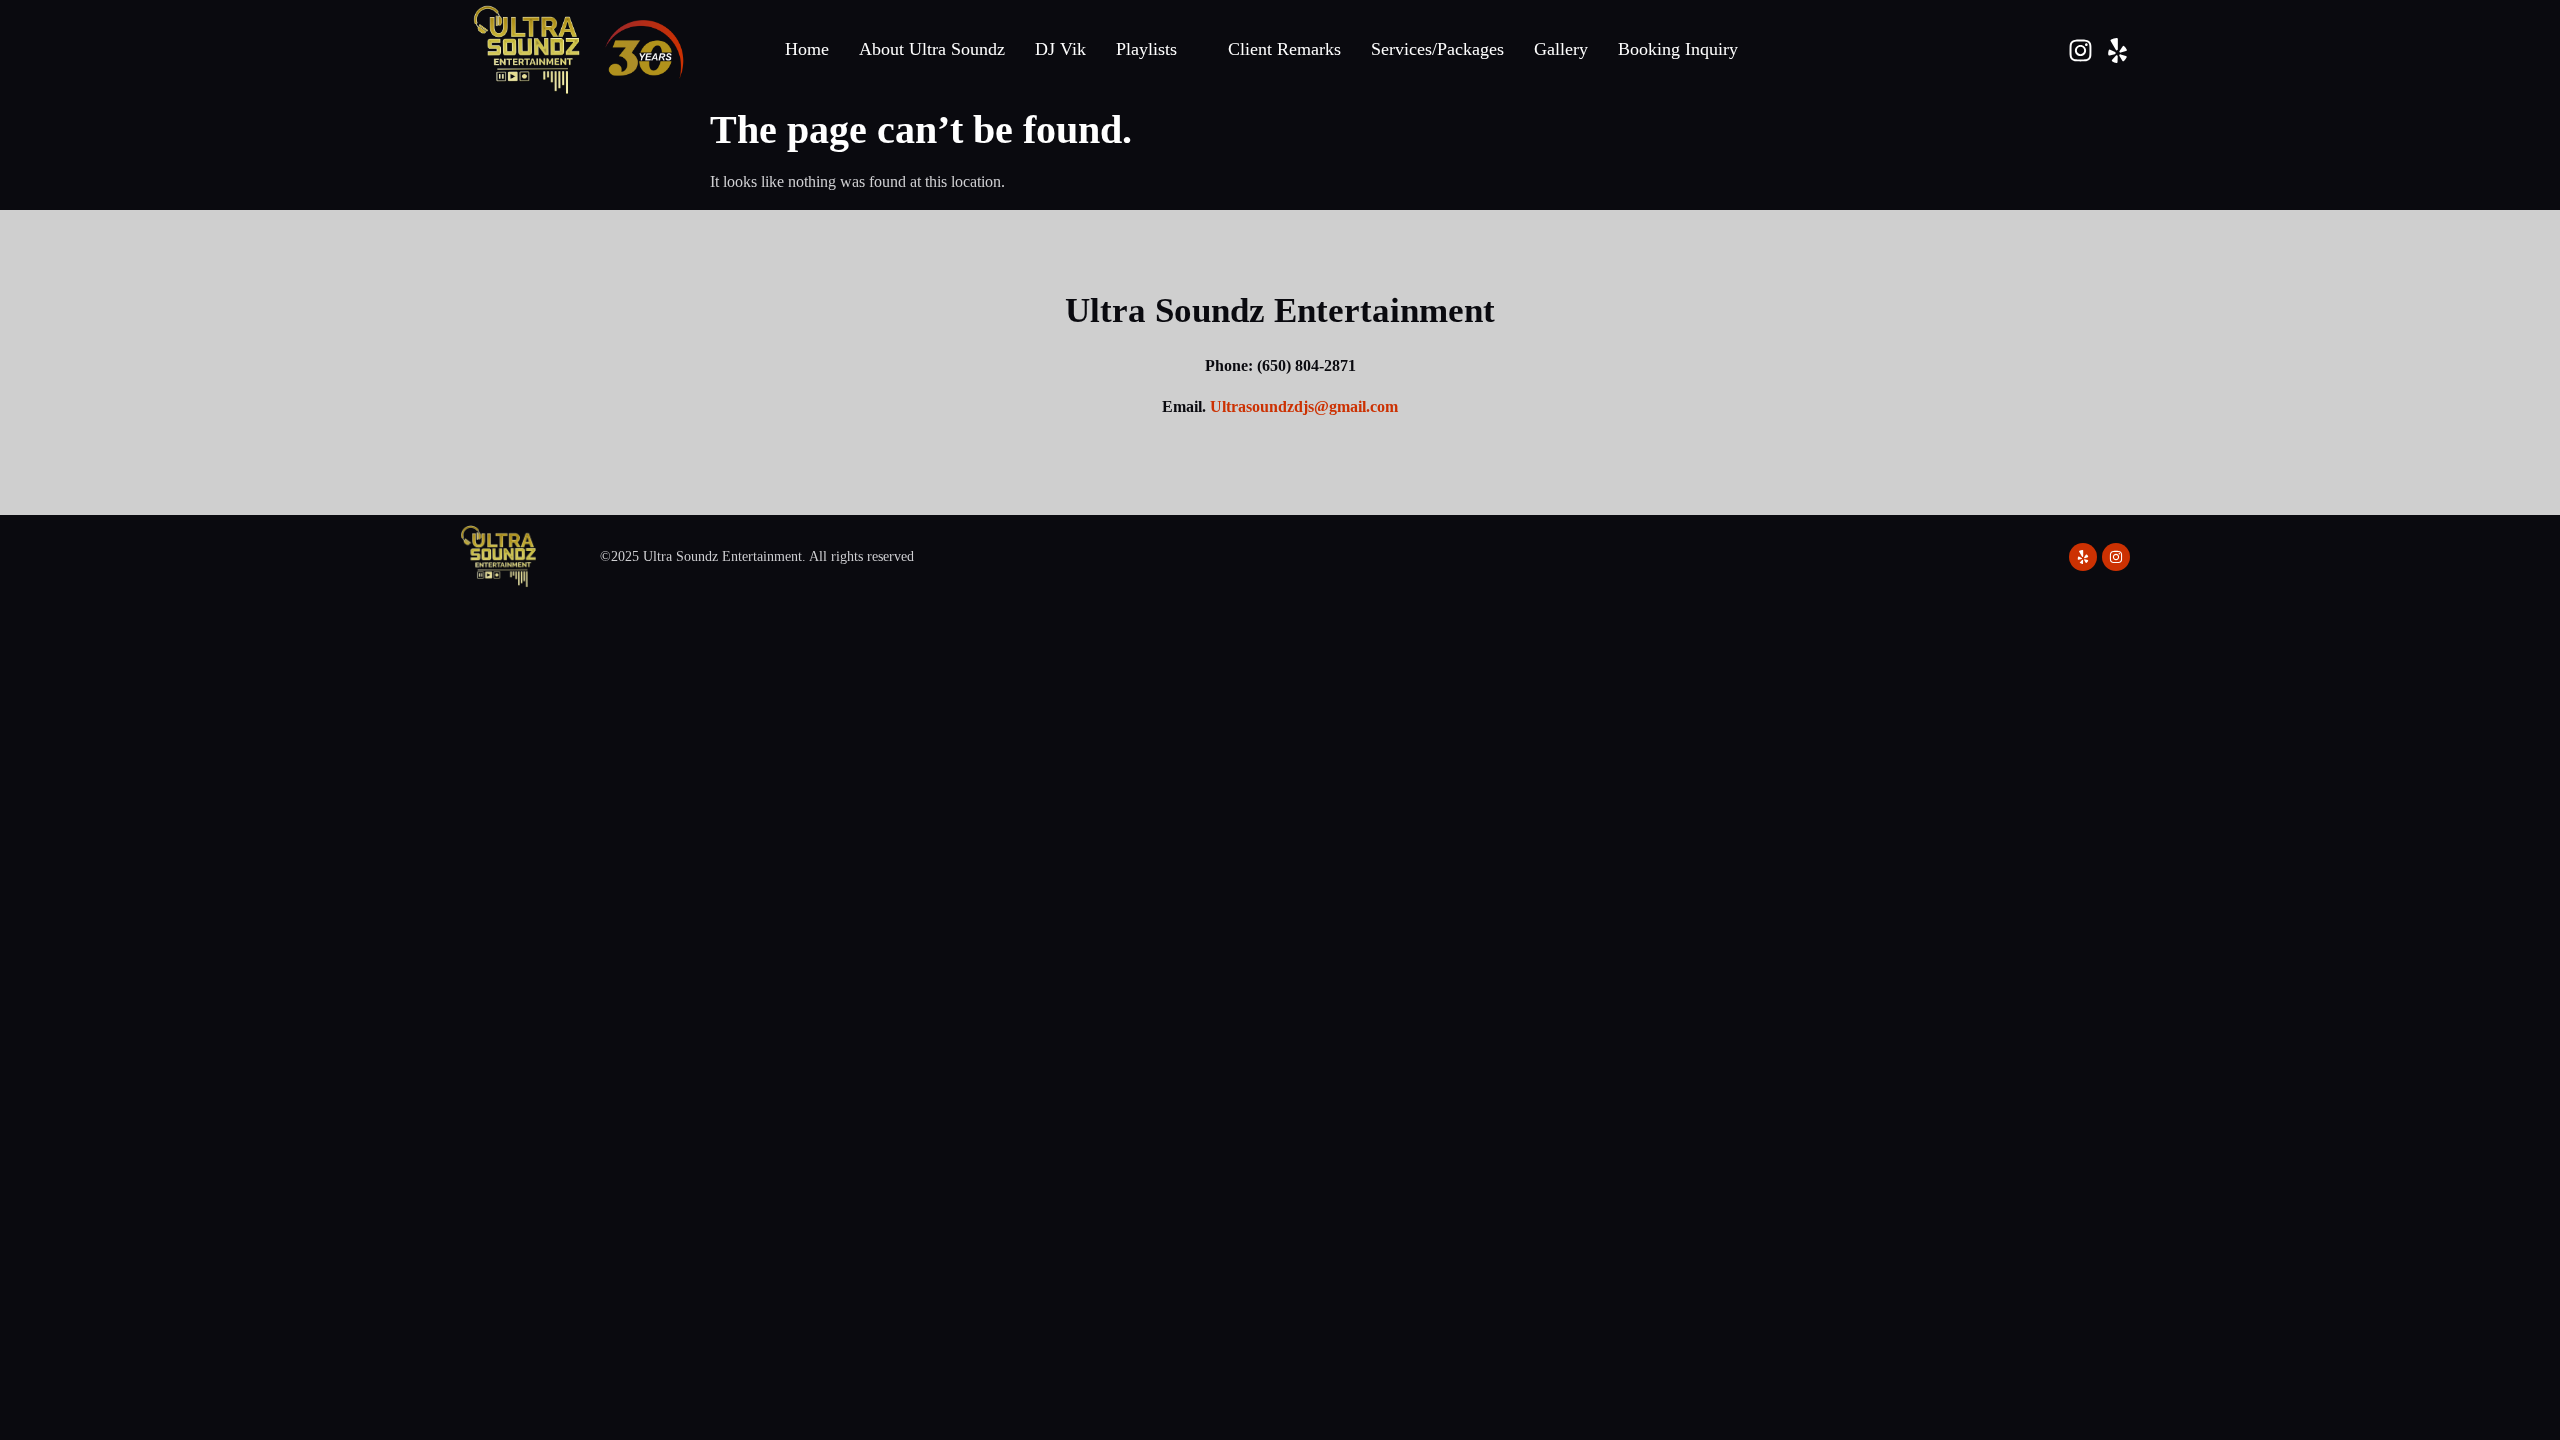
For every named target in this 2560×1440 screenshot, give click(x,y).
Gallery (1561, 49)
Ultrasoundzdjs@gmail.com (1304, 406)
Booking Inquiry (1678, 49)
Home (807, 49)
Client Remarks (1284, 49)
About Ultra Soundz (932, 49)
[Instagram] (2080, 50)
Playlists (1146, 49)
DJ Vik (1060, 49)
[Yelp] (2117, 50)
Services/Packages (1437, 49)
